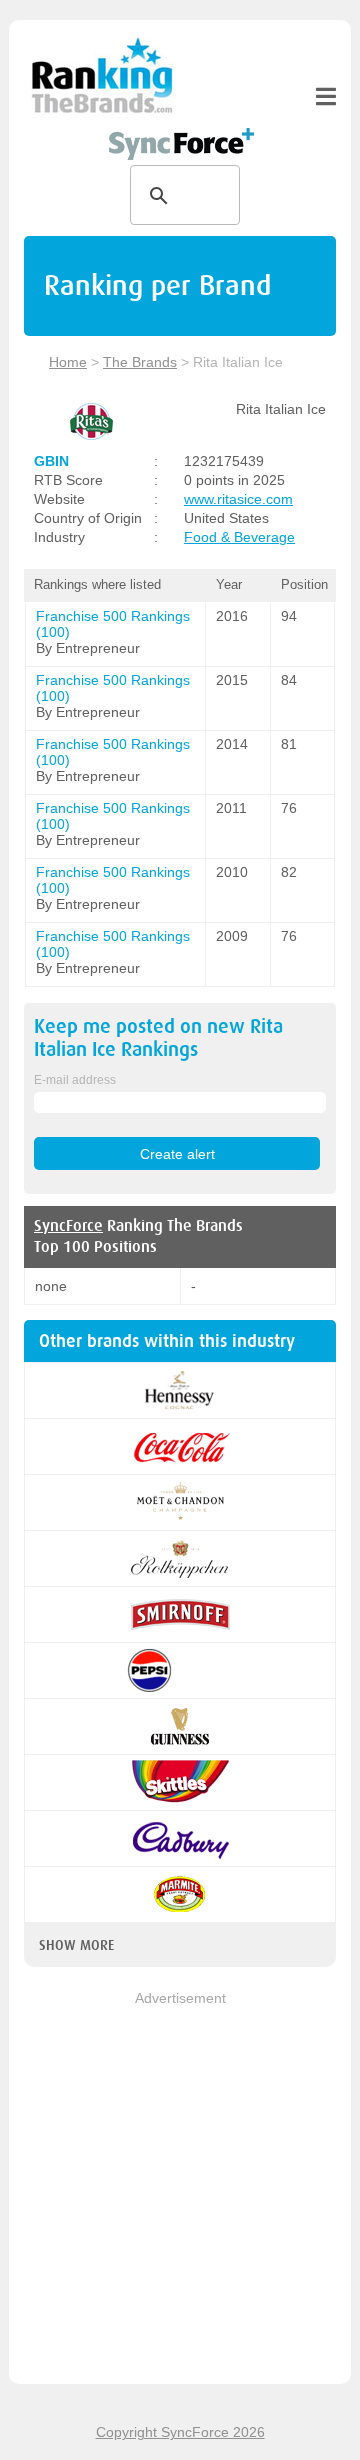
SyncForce (68, 1226)
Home (68, 362)
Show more (76, 1945)
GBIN (51, 461)
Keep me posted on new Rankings (158, 1038)
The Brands (140, 362)
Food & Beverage (239, 537)
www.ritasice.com (238, 499)
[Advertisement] (180, 2189)
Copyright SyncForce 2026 (180, 2432)
